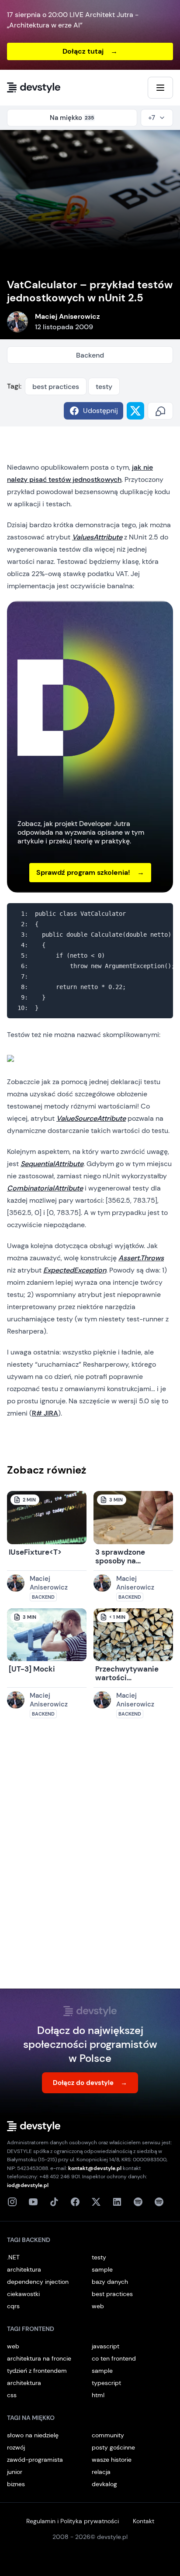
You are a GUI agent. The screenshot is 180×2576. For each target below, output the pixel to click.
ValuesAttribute (97, 537)
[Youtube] (33, 2202)
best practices (56, 387)
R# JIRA (45, 1413)
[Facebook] (75, 2202)
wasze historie (112, 2460)
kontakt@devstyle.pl (95, 2168)
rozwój (16, 2447)
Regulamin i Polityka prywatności (73, 2521)
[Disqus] (90, 1862)
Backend (90, 355)
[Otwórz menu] (160, 88)
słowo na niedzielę (33, 2435)
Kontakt (144, 2521)
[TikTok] (54, 2202)
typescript (106, 2383)
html (98, 2395)
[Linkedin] (117, 2202)
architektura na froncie (39, 2358)
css (12, 2395)
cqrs (13, 2306)
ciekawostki (23, 2294)
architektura (24, 2269)
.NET (13, 2257)
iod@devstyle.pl (28, 2185)
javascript (106, 2346)
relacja (101, 2472)
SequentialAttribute (52, 1164)
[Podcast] (138, 2202)
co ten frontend (114, 2358)
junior (15, 2472)
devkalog (104, 2484)
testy (104, 387)
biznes (16, 2484)
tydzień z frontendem (37, 2371)
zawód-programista (35, 2460)
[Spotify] (159, 2202)
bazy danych (110, 2282)
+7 (152, 118)
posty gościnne (113, 2447)
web (98, 2306)
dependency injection (38, 2282)
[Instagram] (12, 2202)
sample (102, 2269)
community (108, 2435)
